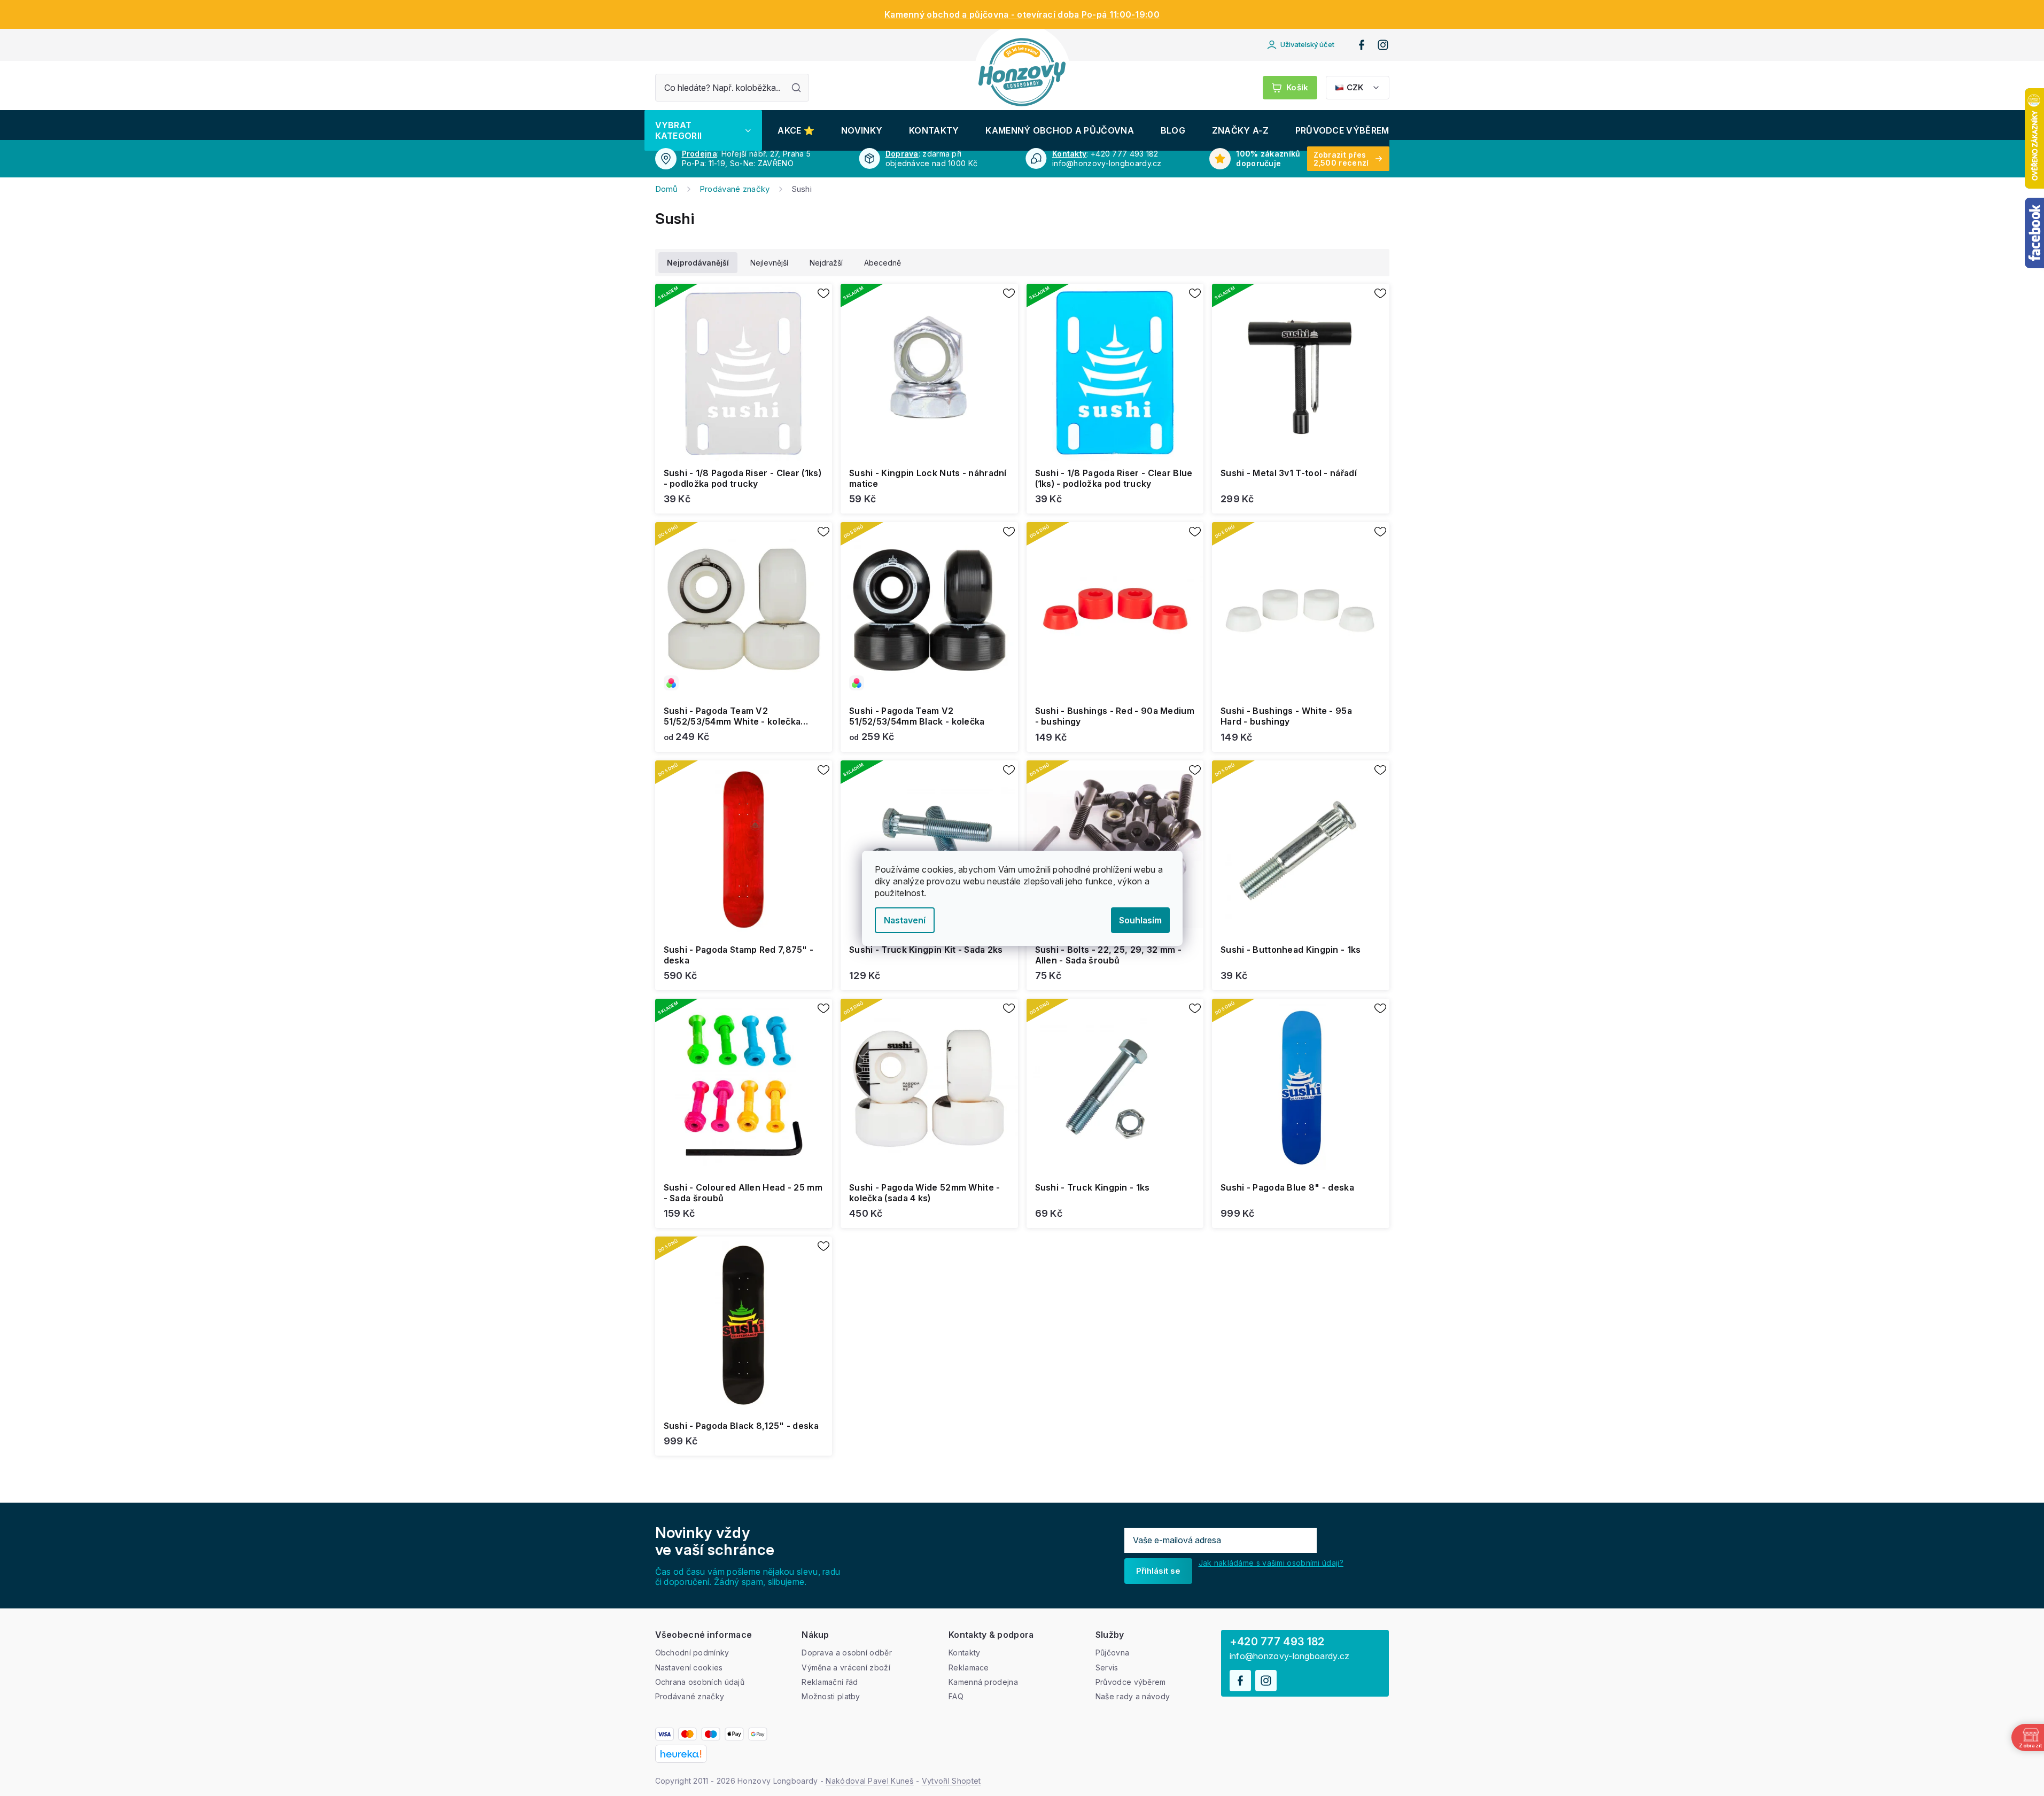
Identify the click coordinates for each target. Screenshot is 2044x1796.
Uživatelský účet (1307, 44)
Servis (1107, 1667)
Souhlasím (1140, 920)
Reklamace (969, 1667)
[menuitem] (703, 130)
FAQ (956, 1696)
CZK (1355, 87)
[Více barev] (744, 611)
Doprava (902, 154)
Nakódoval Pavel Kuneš (869, 1781)
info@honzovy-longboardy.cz (1290, 1656)
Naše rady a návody (1133, 1696)
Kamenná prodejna (983, 1682)
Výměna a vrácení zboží (846, 1667)
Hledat (796, 88)
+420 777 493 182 (1277, 1642)
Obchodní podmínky (692, 1653)
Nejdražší (826, 263)
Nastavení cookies (689, 1667)
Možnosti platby (831, 1696)
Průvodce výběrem (1131, 1682)
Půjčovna (1112, 1653)
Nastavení (905, 920)
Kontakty (1069, 154)
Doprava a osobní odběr (847, 1653)
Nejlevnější (769, 263)
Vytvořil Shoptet (951, 1781)
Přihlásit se (1158, 1571)
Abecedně (883, 263)
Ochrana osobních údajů (700, 1682)
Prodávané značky (690, 1696)
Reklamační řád (830, 1682)
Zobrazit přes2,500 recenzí (1341, 159)
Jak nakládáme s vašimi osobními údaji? (1271, 1563)
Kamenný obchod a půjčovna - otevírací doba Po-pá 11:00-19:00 (1022, 14)
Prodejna (700, 154)
